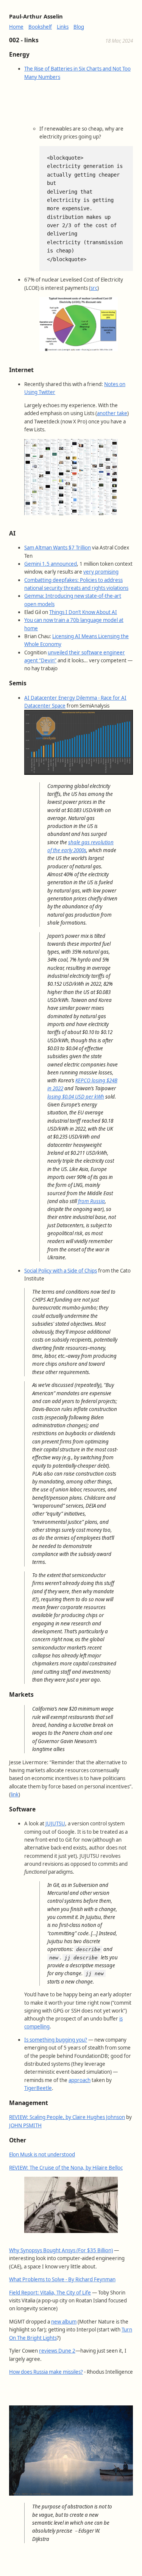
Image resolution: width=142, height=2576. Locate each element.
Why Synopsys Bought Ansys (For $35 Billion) (61, 2250)
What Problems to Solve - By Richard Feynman (62, 2279)
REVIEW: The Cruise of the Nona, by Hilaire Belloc (66, 2168)
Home (16, 27)
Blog (79, 27)
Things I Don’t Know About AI (83, 612)
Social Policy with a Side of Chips (61, 1271)
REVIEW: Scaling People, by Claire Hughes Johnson (67, 2117)
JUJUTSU (55, 1824)
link (15, 1794)
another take (112, 413)
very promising (101, 572)
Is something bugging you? (56, 2040)
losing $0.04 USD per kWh (76, 1097)
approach (80, 2080)
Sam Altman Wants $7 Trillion (58, 548)
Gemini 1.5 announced (51, 564)
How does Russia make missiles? (46, 2372)
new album (64, 2322)
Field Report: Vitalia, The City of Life (50, 2293)
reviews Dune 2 (57, 2351)
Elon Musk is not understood (42, 2154)
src (94, 288)
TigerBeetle (38, 2088)
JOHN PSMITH (25, 2125)
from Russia (91, 1201)
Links (63, 27)
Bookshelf (40, 27)
